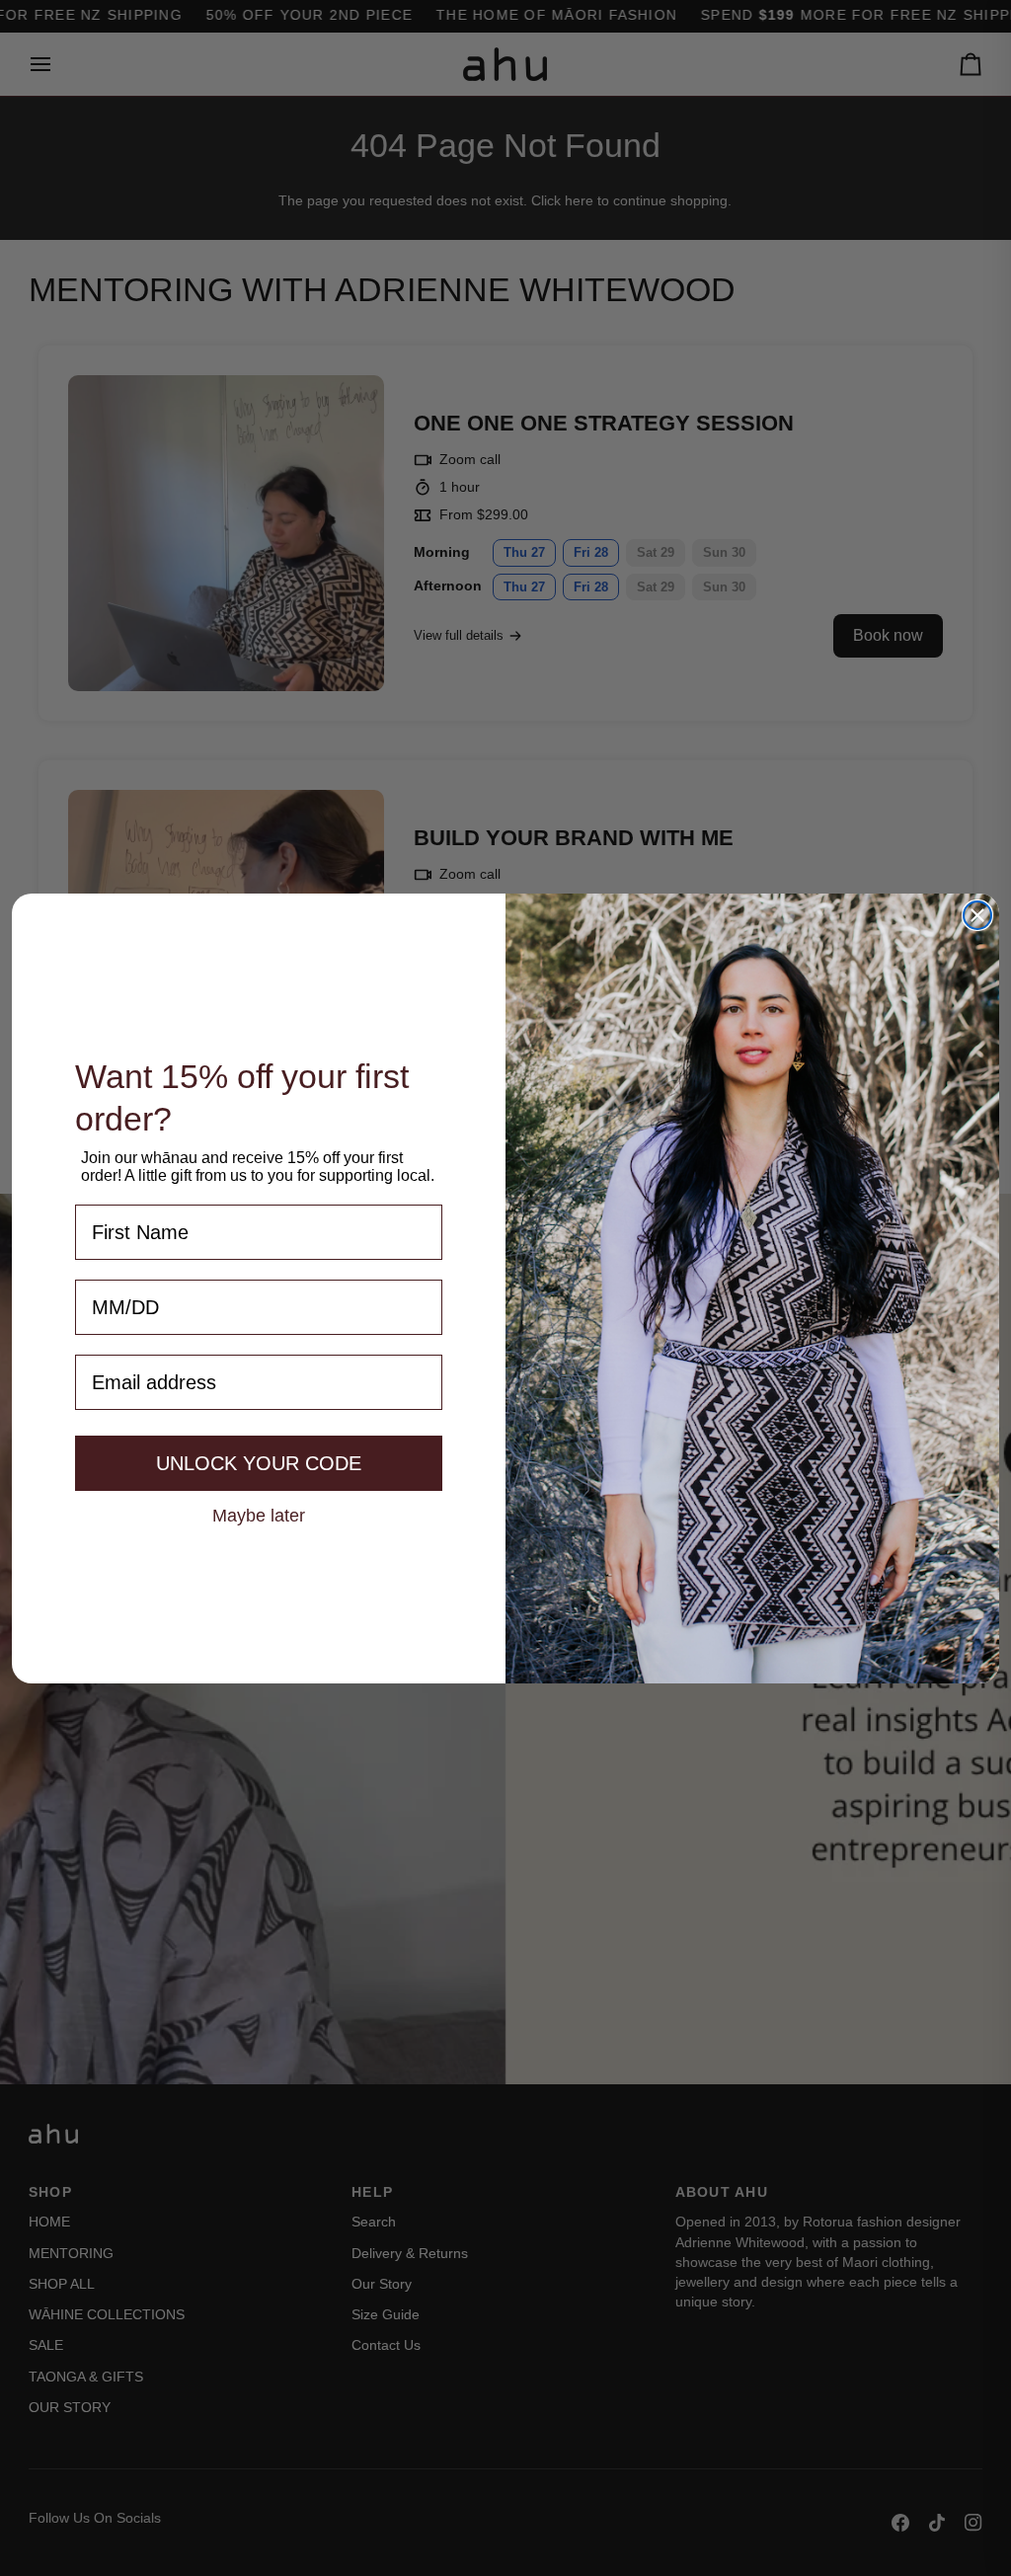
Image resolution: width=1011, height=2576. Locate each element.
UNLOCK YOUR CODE (259, 1463)
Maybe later (259, 1515)
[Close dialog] (977, 915)
